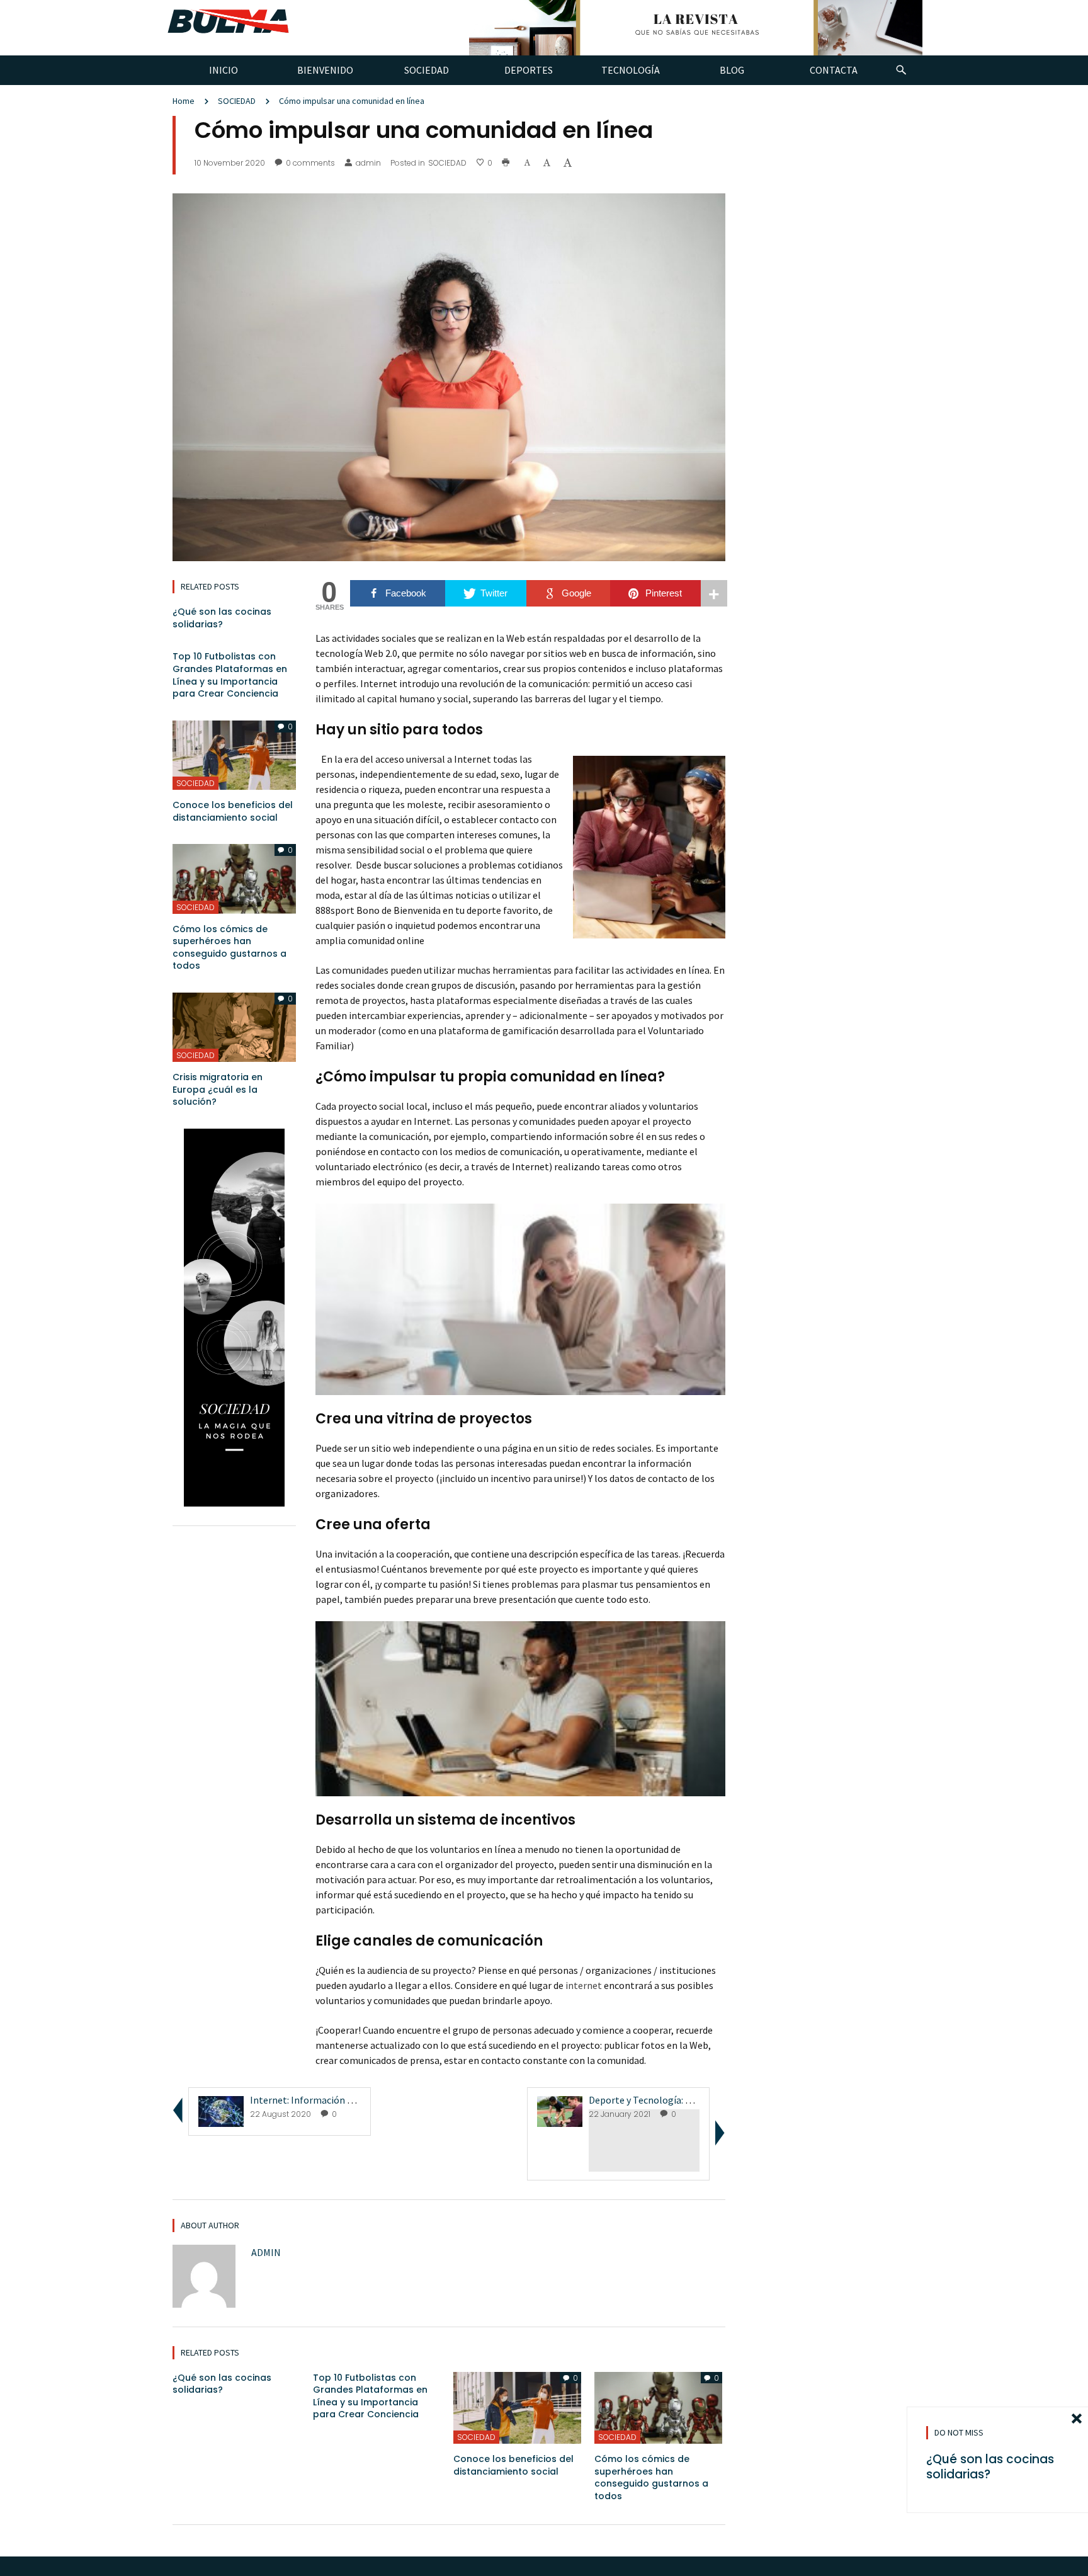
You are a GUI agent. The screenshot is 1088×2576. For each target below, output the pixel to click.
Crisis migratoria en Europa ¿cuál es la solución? (218, 1089)
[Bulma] (228, 18)
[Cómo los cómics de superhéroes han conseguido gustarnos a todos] (234, 877)
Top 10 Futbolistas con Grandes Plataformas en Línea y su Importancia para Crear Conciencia (230, 675)
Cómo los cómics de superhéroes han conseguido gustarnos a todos (229, 948)
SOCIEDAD (237, 101)
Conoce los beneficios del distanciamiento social (233, 811)
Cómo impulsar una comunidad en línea (352, 101)
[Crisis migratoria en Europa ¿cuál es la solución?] (234, 1026)
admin (368, 163)
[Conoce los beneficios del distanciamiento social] (234, 754)
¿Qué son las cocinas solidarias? (222, 618)
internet (584, 1985)
